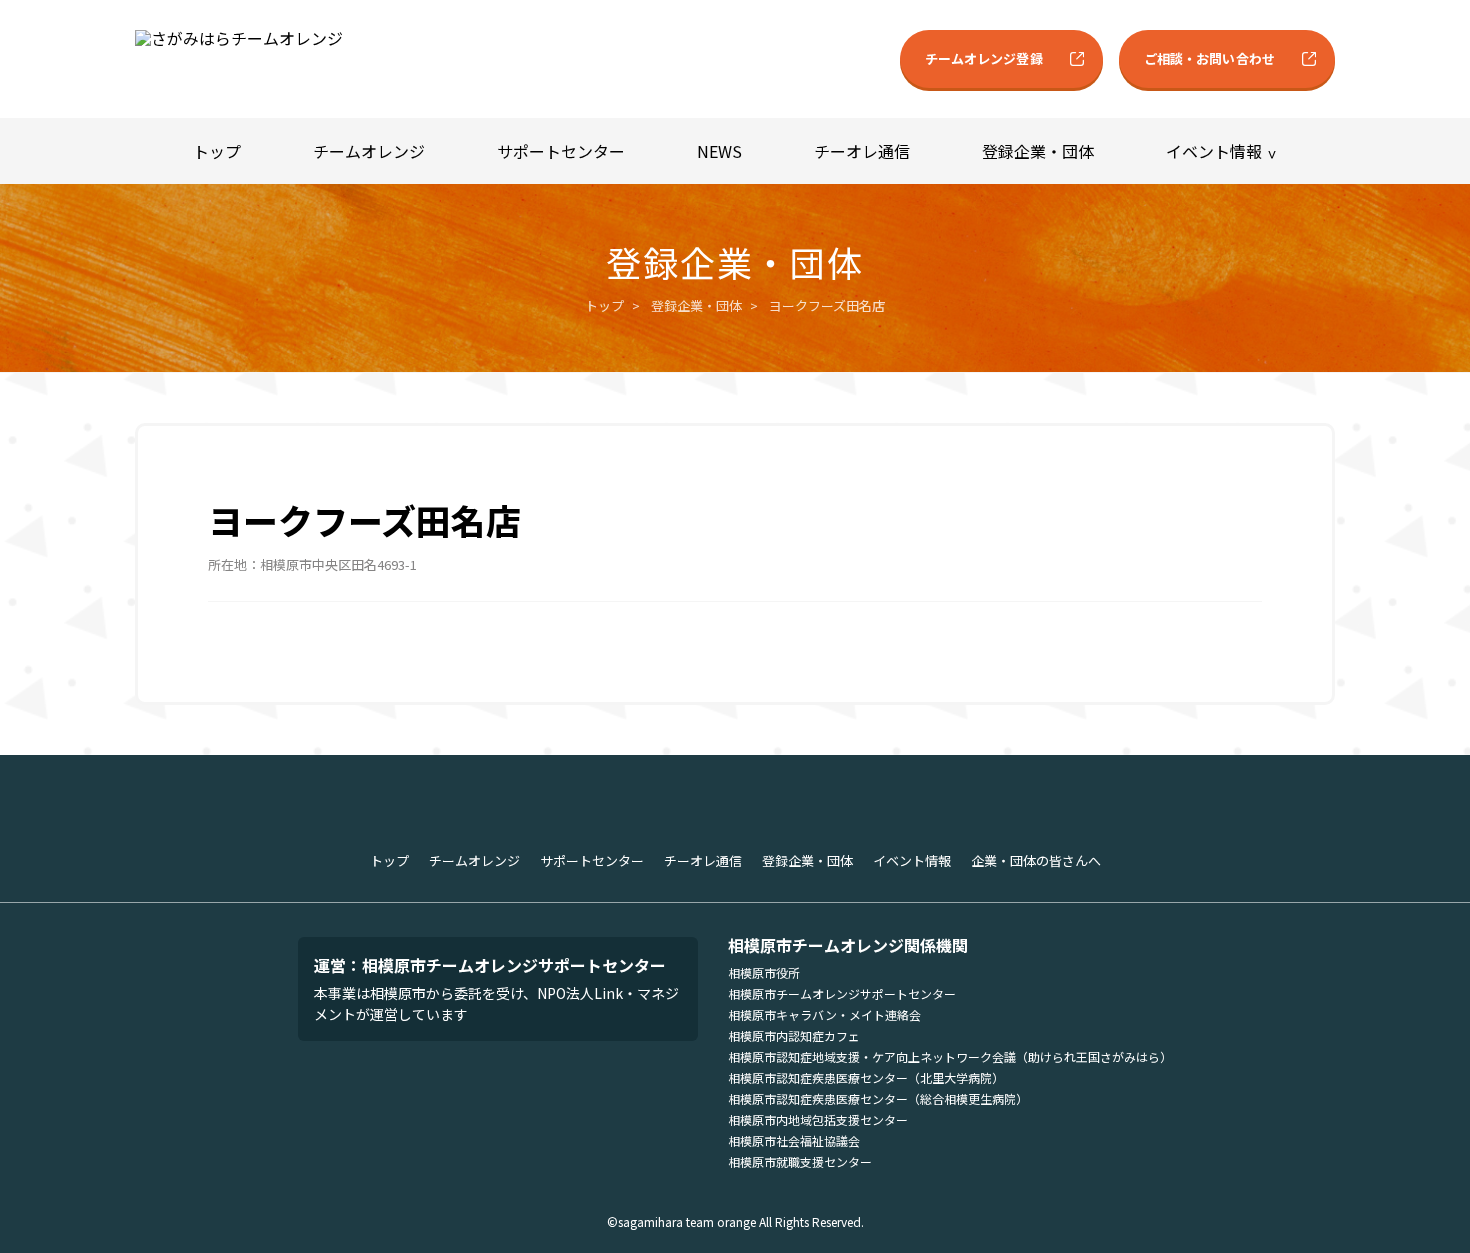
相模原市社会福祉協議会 (794, 1140)
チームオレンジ (369, 151)
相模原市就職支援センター (800, 1161)
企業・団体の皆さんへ (1036, 860)
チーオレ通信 (862, 151)
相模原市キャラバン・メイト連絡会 (824, 1014)
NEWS (719, 151)
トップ (217, 151)
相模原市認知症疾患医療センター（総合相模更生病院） (878, 1098)
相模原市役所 (764, 972)
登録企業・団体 (1038, 151)
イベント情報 (1214, 151)
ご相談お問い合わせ (1209, 58)
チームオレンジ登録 (984, 58)
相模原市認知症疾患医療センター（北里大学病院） (866, 1077)
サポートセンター (561, 151)
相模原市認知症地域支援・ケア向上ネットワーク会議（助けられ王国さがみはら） (950, 1056)
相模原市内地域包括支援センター (818, 1119)
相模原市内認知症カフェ (794, 1035)
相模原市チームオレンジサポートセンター (842, 993)
